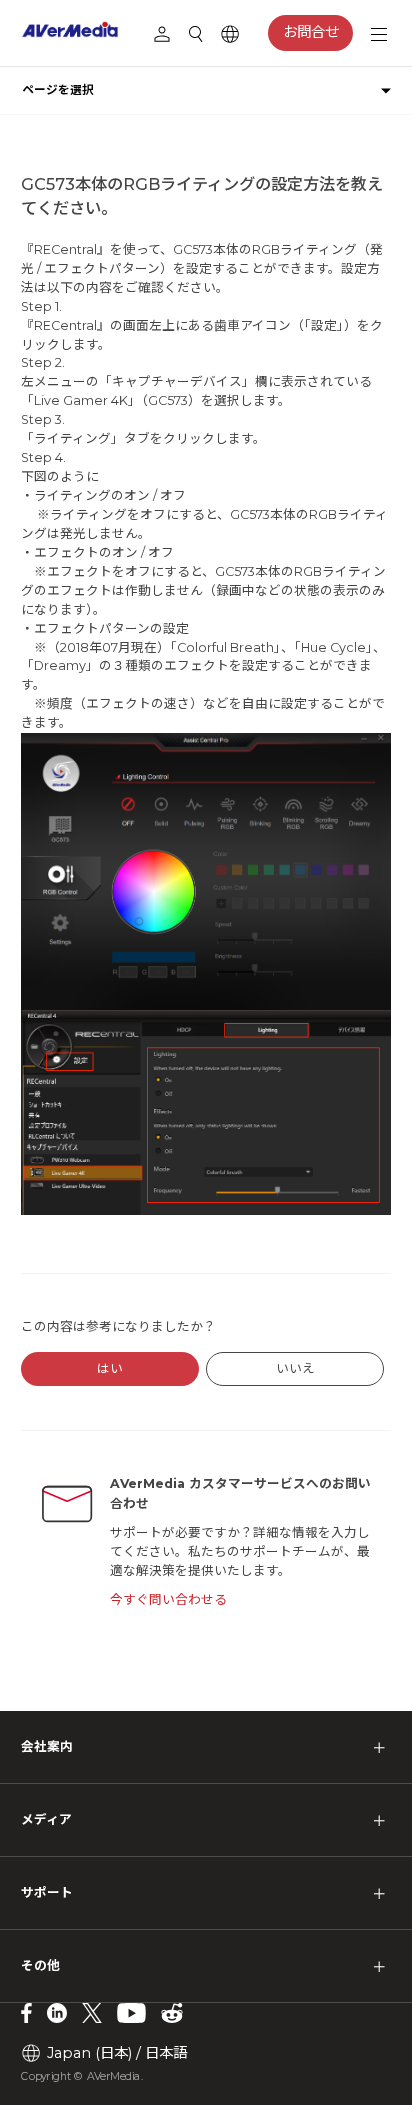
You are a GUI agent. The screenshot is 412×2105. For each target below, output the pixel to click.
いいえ (295, 1368)
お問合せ (311, 32)
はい (110, 1368)
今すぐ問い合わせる (168, 1599)
